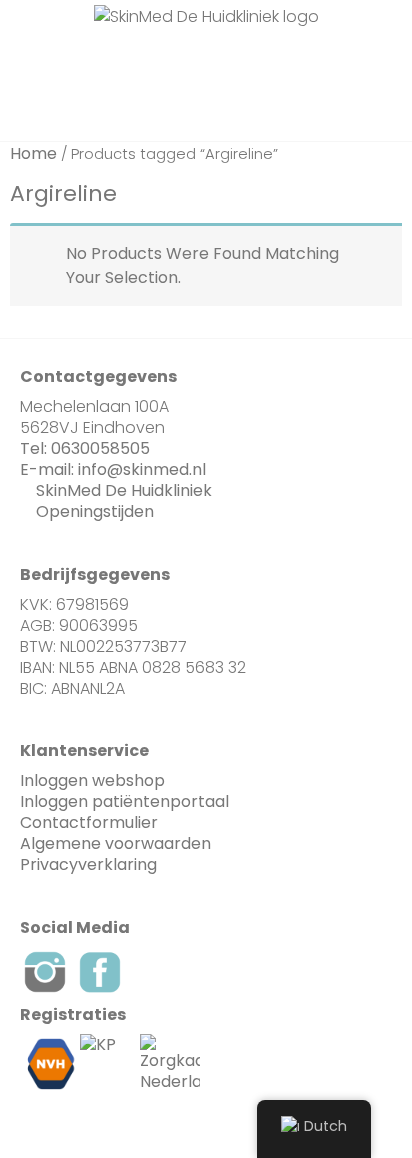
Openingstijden (95, 511)
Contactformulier (89, 822)
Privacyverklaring (88, 864)
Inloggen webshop (92, 780)
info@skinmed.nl (142, 469)
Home (33, 153)
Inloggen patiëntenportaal (124, 801)
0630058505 (100, 448)
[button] (141, 60)
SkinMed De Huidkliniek (124, 490)
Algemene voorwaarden (115, 843)
